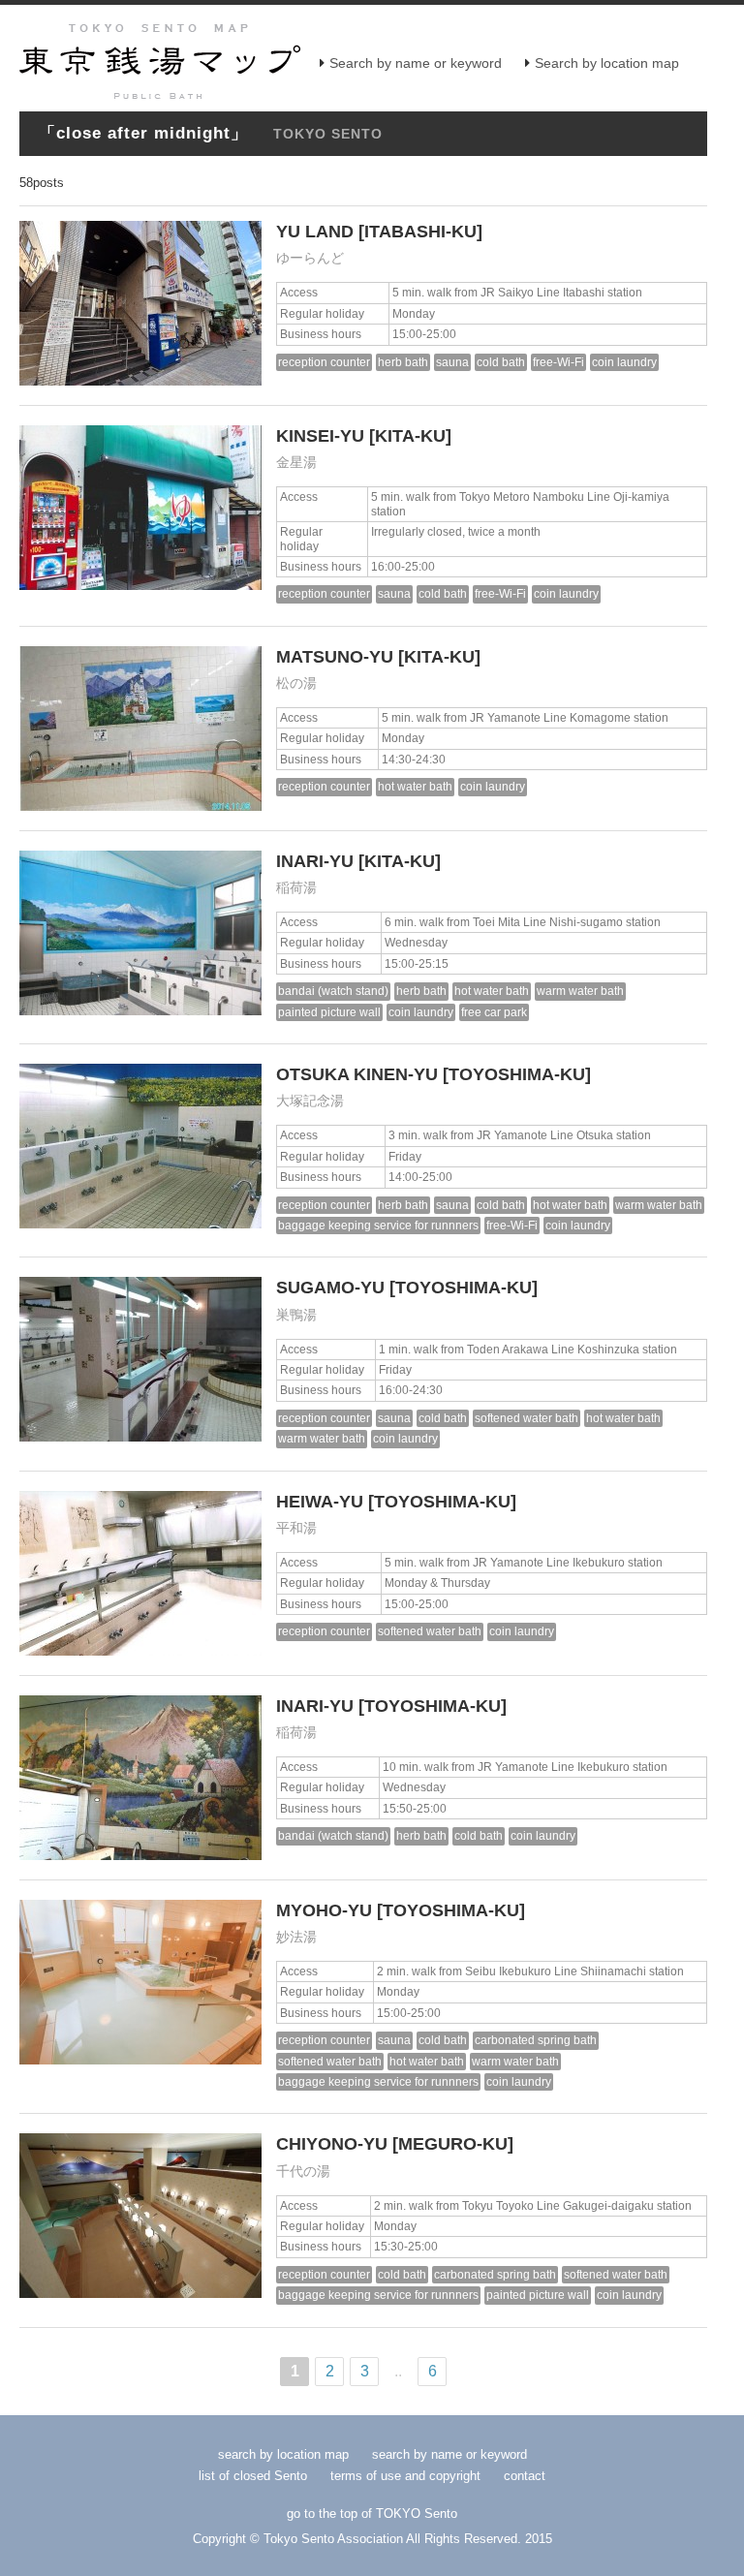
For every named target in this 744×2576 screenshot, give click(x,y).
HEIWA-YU (320, 1502)
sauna (452, 362)
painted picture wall (329, 1012)
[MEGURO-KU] (453, 2144)
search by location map (283, 2454)
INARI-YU (315, 861)
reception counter (324, 362)
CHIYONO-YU (332, 2144)
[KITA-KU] (410, 436)
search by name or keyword (449, 2454)
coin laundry (624, 362)
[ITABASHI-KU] (420, 232)
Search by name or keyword (416, 63)
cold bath (501, 362)
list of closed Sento (253, 2476)
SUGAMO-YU (330, 1288)
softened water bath (527, 1418)
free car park (494, 1012)
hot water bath (415, 786)
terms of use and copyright (407, 2476)
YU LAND (315, 232)
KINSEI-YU (320, 436)
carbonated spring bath (536, 2040)
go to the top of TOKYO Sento (372, 2514)
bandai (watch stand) (333, 991)
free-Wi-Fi (558, 362)
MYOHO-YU (324, 1910)
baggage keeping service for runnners (378, 1225)
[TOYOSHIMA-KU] (517, 1074)
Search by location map (607, 63)
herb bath (403, 362)
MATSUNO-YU (335, 657)
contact (525, 2476)
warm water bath (580, 991)
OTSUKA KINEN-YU (357, 1074)
